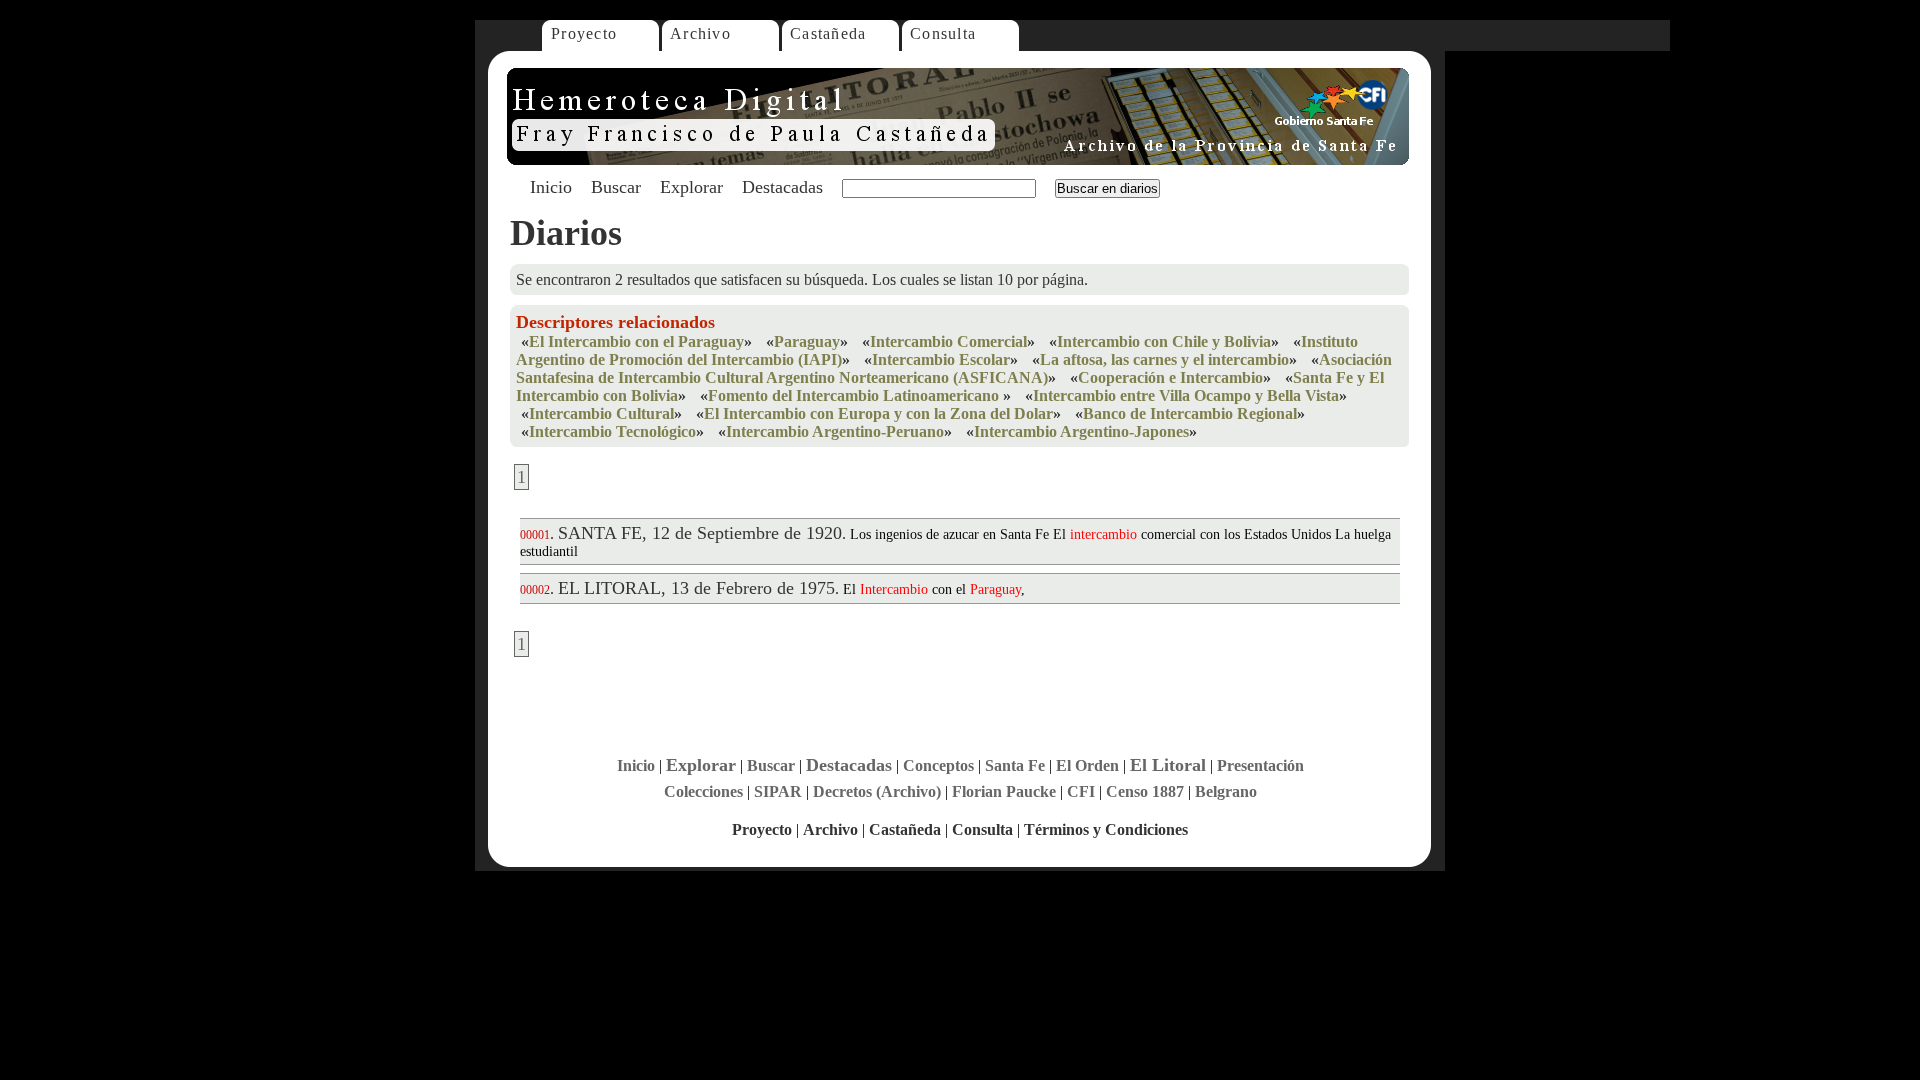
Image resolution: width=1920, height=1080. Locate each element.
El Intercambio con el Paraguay (636, 341)
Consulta (943, 33)
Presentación (1260, 765)
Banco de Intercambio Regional (1190, 413)
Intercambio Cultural (601, 413)
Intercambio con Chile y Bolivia (1164, 341)
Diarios (566, 233)
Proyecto (584, 33)
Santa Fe (1015, 765)
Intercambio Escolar (941, 359)
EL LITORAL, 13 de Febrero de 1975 (696, 588)
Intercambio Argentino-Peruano (835, 431)
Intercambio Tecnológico (612, 431)
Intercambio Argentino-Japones (1081, 431)
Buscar (616, 187)
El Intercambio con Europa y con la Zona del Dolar (878, 413)
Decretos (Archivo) (877, 791)
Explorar (691, 187)
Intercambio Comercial (948, 341)
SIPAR (778, 791)
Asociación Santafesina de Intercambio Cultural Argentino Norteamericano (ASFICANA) (954, 368)
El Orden (1087, 765)
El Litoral (1168, 765)
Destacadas (782, 187)
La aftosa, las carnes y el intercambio (1164, 359)
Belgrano (1226, 791)
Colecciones (703, 791)
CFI (1081, 791)
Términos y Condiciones (1106, 829)
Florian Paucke (1004, 791)
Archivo (700, 33)
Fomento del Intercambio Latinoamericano (855, 395)
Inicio (551, 187)
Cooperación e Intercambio (1170, 377)
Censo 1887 (1145, 791)
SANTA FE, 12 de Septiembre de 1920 (700, 533)
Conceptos (938, 765)
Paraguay (807, 341)
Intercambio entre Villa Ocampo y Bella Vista (1186, 395)
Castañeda (828, 33)
